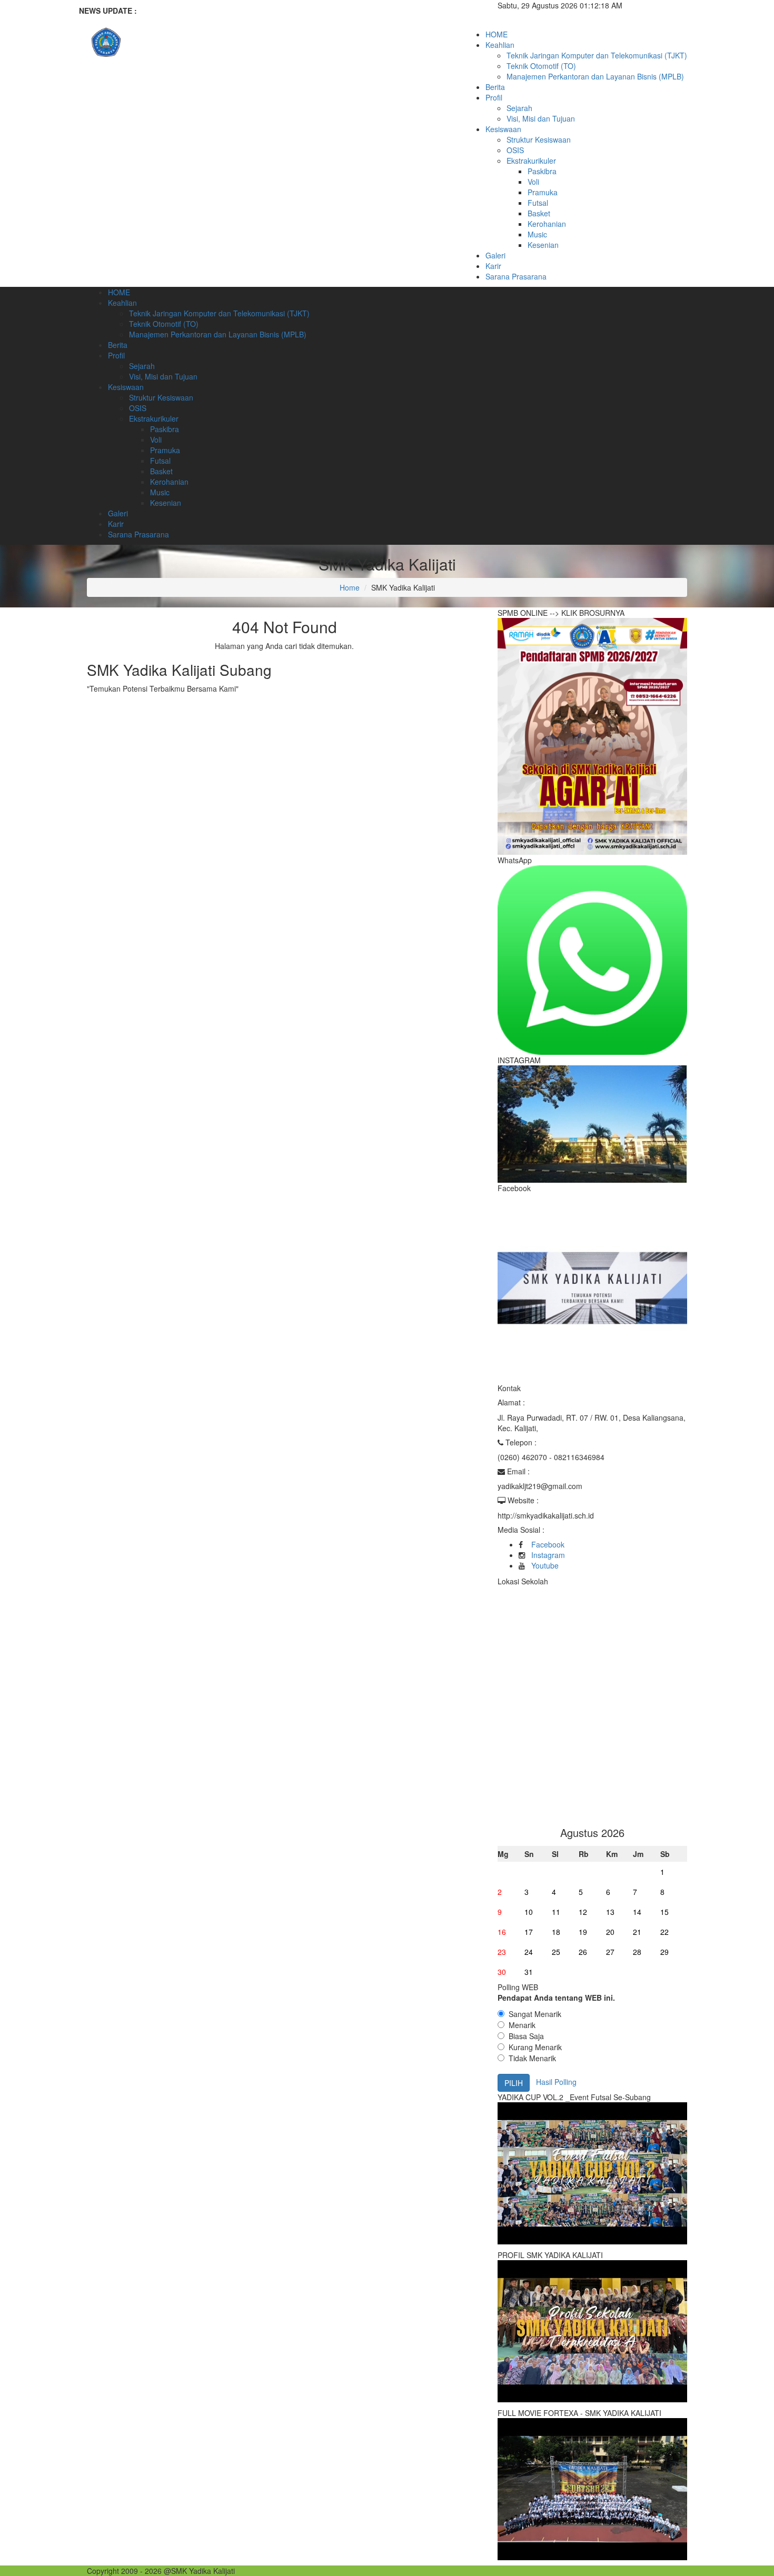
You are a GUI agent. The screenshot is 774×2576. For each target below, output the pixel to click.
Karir (493, 266)
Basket (539, 213)
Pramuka (543, 192)
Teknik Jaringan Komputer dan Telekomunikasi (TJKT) (597, 55)
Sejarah (519, 108)
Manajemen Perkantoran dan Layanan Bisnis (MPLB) (595, 76)
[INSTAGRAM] (592, 1123)
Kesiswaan (503, 129)
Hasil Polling (556, 2081)
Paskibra (542, 171)
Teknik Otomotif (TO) (541, 66)
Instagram (548, 1555)
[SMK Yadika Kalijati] (182, 47)
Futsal (538, 203)
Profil (494, 97)
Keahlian (500, 45)
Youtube (545, 1565)
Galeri (495, 255)
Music (537, 234)
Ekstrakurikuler (531, 161)
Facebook (548, 1544)
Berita (495, 87)
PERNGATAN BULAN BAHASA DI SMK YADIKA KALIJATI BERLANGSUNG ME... (296, 11)
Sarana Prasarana (516, 276)
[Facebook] (592, 1287)
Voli (533, 182)
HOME (497, 34)
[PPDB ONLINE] (592, 735)
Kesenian (543, 245)
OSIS (515, 150)
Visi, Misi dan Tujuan (541, 118)
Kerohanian (547, 224)
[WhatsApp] (592, 959)
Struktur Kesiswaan (539, 139)
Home (350, 587)
